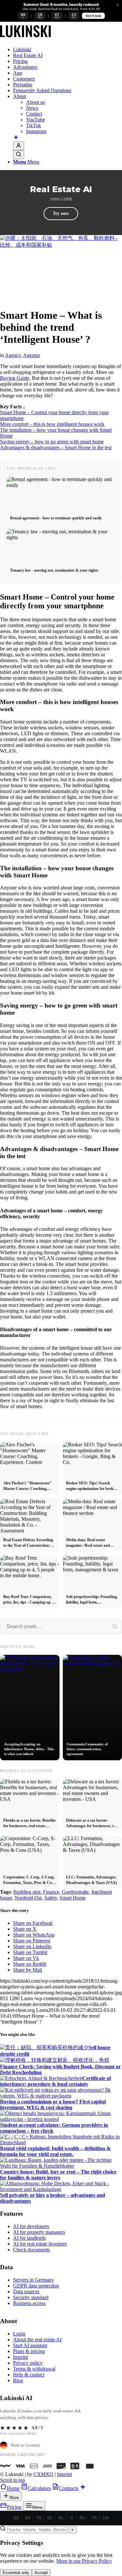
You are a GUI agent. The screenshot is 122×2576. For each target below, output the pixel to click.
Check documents (31, 2250)
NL (61, 2518)
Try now (61, 213)
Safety (51, 1898)
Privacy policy (28, 2363)
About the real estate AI (37, 2340)
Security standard (31, 2297)
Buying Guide (15, 378)
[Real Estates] (25, 38)
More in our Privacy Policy (84, 2561)
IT (72, 2518)
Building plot (27, 1892)
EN (28, 2518)
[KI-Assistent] (16, 138)
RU (82, 2518)
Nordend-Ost (28, 1898)
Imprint (20, 2357)
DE (16, 2518)
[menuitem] (68, 50)
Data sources (26, 2291)
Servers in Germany (34, 2280)
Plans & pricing (29, 2351)
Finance (51, 1892)
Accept (41, 2573)
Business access (29, 2303)
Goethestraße (75, 1892)
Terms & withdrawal (34, 2369)
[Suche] (19, 155)
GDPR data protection (36, 2286)
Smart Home (73, 1898)
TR (94, 2518)
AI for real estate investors (40, 2244)
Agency (13, 355)
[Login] (19, 146)
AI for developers (31, 2226)
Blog (18, 2380)
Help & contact (29, 2375)
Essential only (16, 2573)
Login (19, 2334)
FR (39, 2518)
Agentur (32, 355)
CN (106, 2518)
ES (50, 2518)
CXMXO (43, 2474)
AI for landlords (29, 2238)
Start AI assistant (30, 2345)
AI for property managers (39, 2232)
